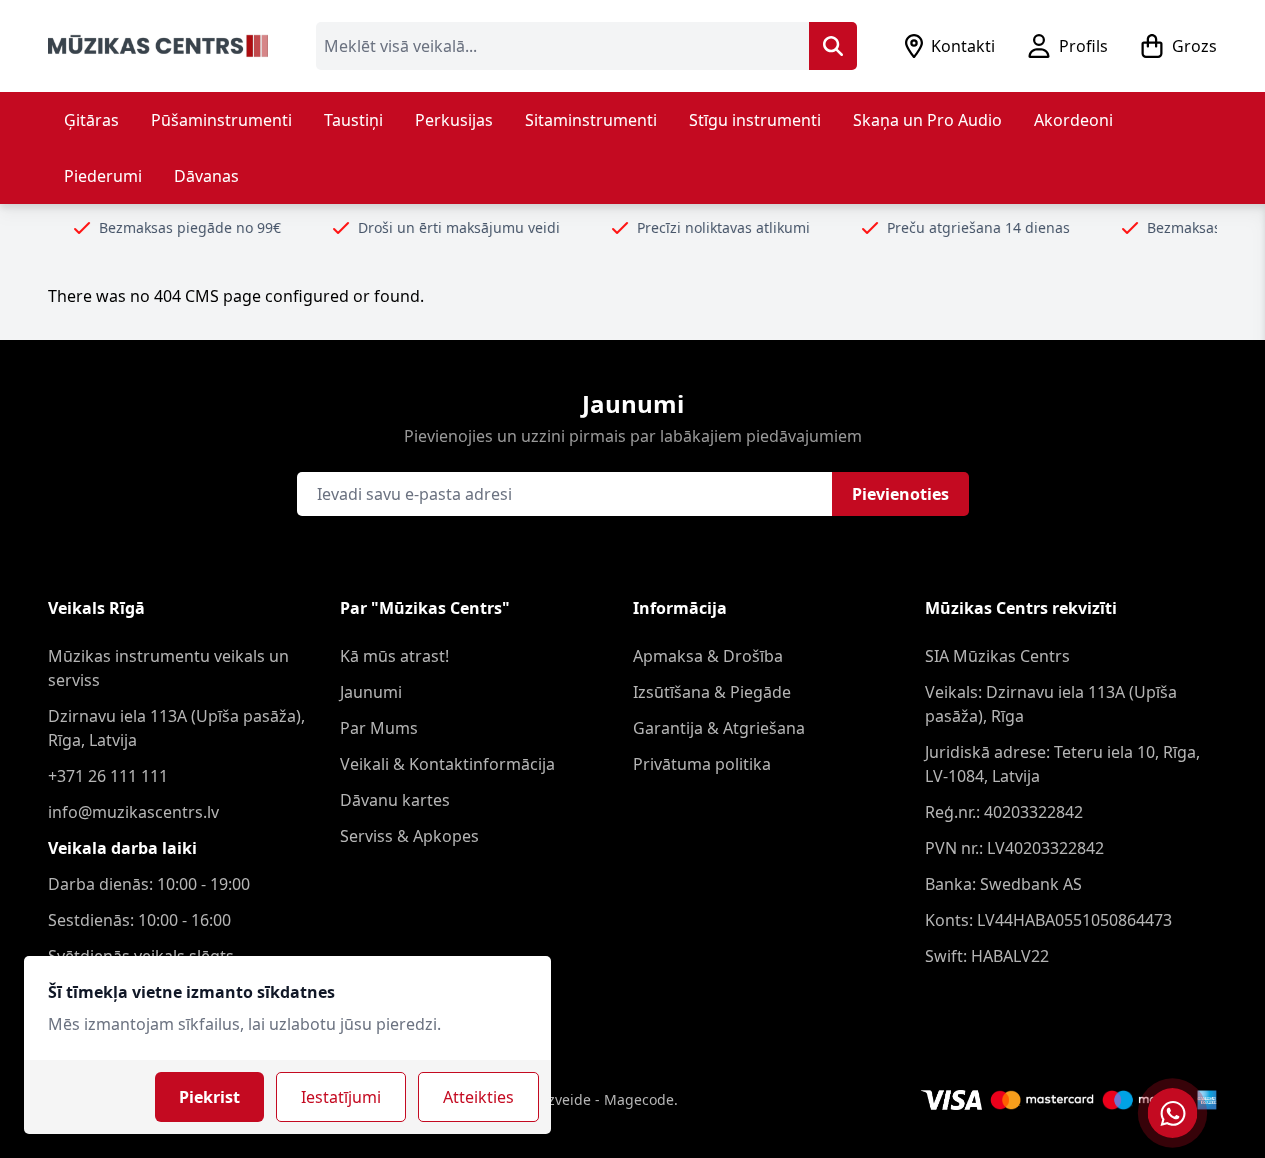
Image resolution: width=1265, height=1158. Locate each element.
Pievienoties (900, 494)
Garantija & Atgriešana (719, 728)
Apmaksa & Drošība (708, 656)
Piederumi (103, 176)
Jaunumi (371, 692)
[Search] (833, 46)
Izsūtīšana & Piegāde (712, 692)
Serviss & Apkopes (409, 836)
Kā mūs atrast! (394, 656)
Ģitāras (91, 120)
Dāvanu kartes (395, 800)
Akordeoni (1073, 120)
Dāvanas (206, 176)
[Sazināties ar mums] (1172, 1113)
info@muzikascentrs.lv (133, 812)
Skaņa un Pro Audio (927, 120)
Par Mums (379, 728)
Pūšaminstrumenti (221, 120)
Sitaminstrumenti (591, 120)
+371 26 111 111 (108, 776)
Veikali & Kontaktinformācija (447, 764)
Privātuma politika (702, 764)
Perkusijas (454, 120)
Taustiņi (353, 120)
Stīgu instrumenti (755, 120)
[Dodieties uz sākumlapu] (158, 46)
